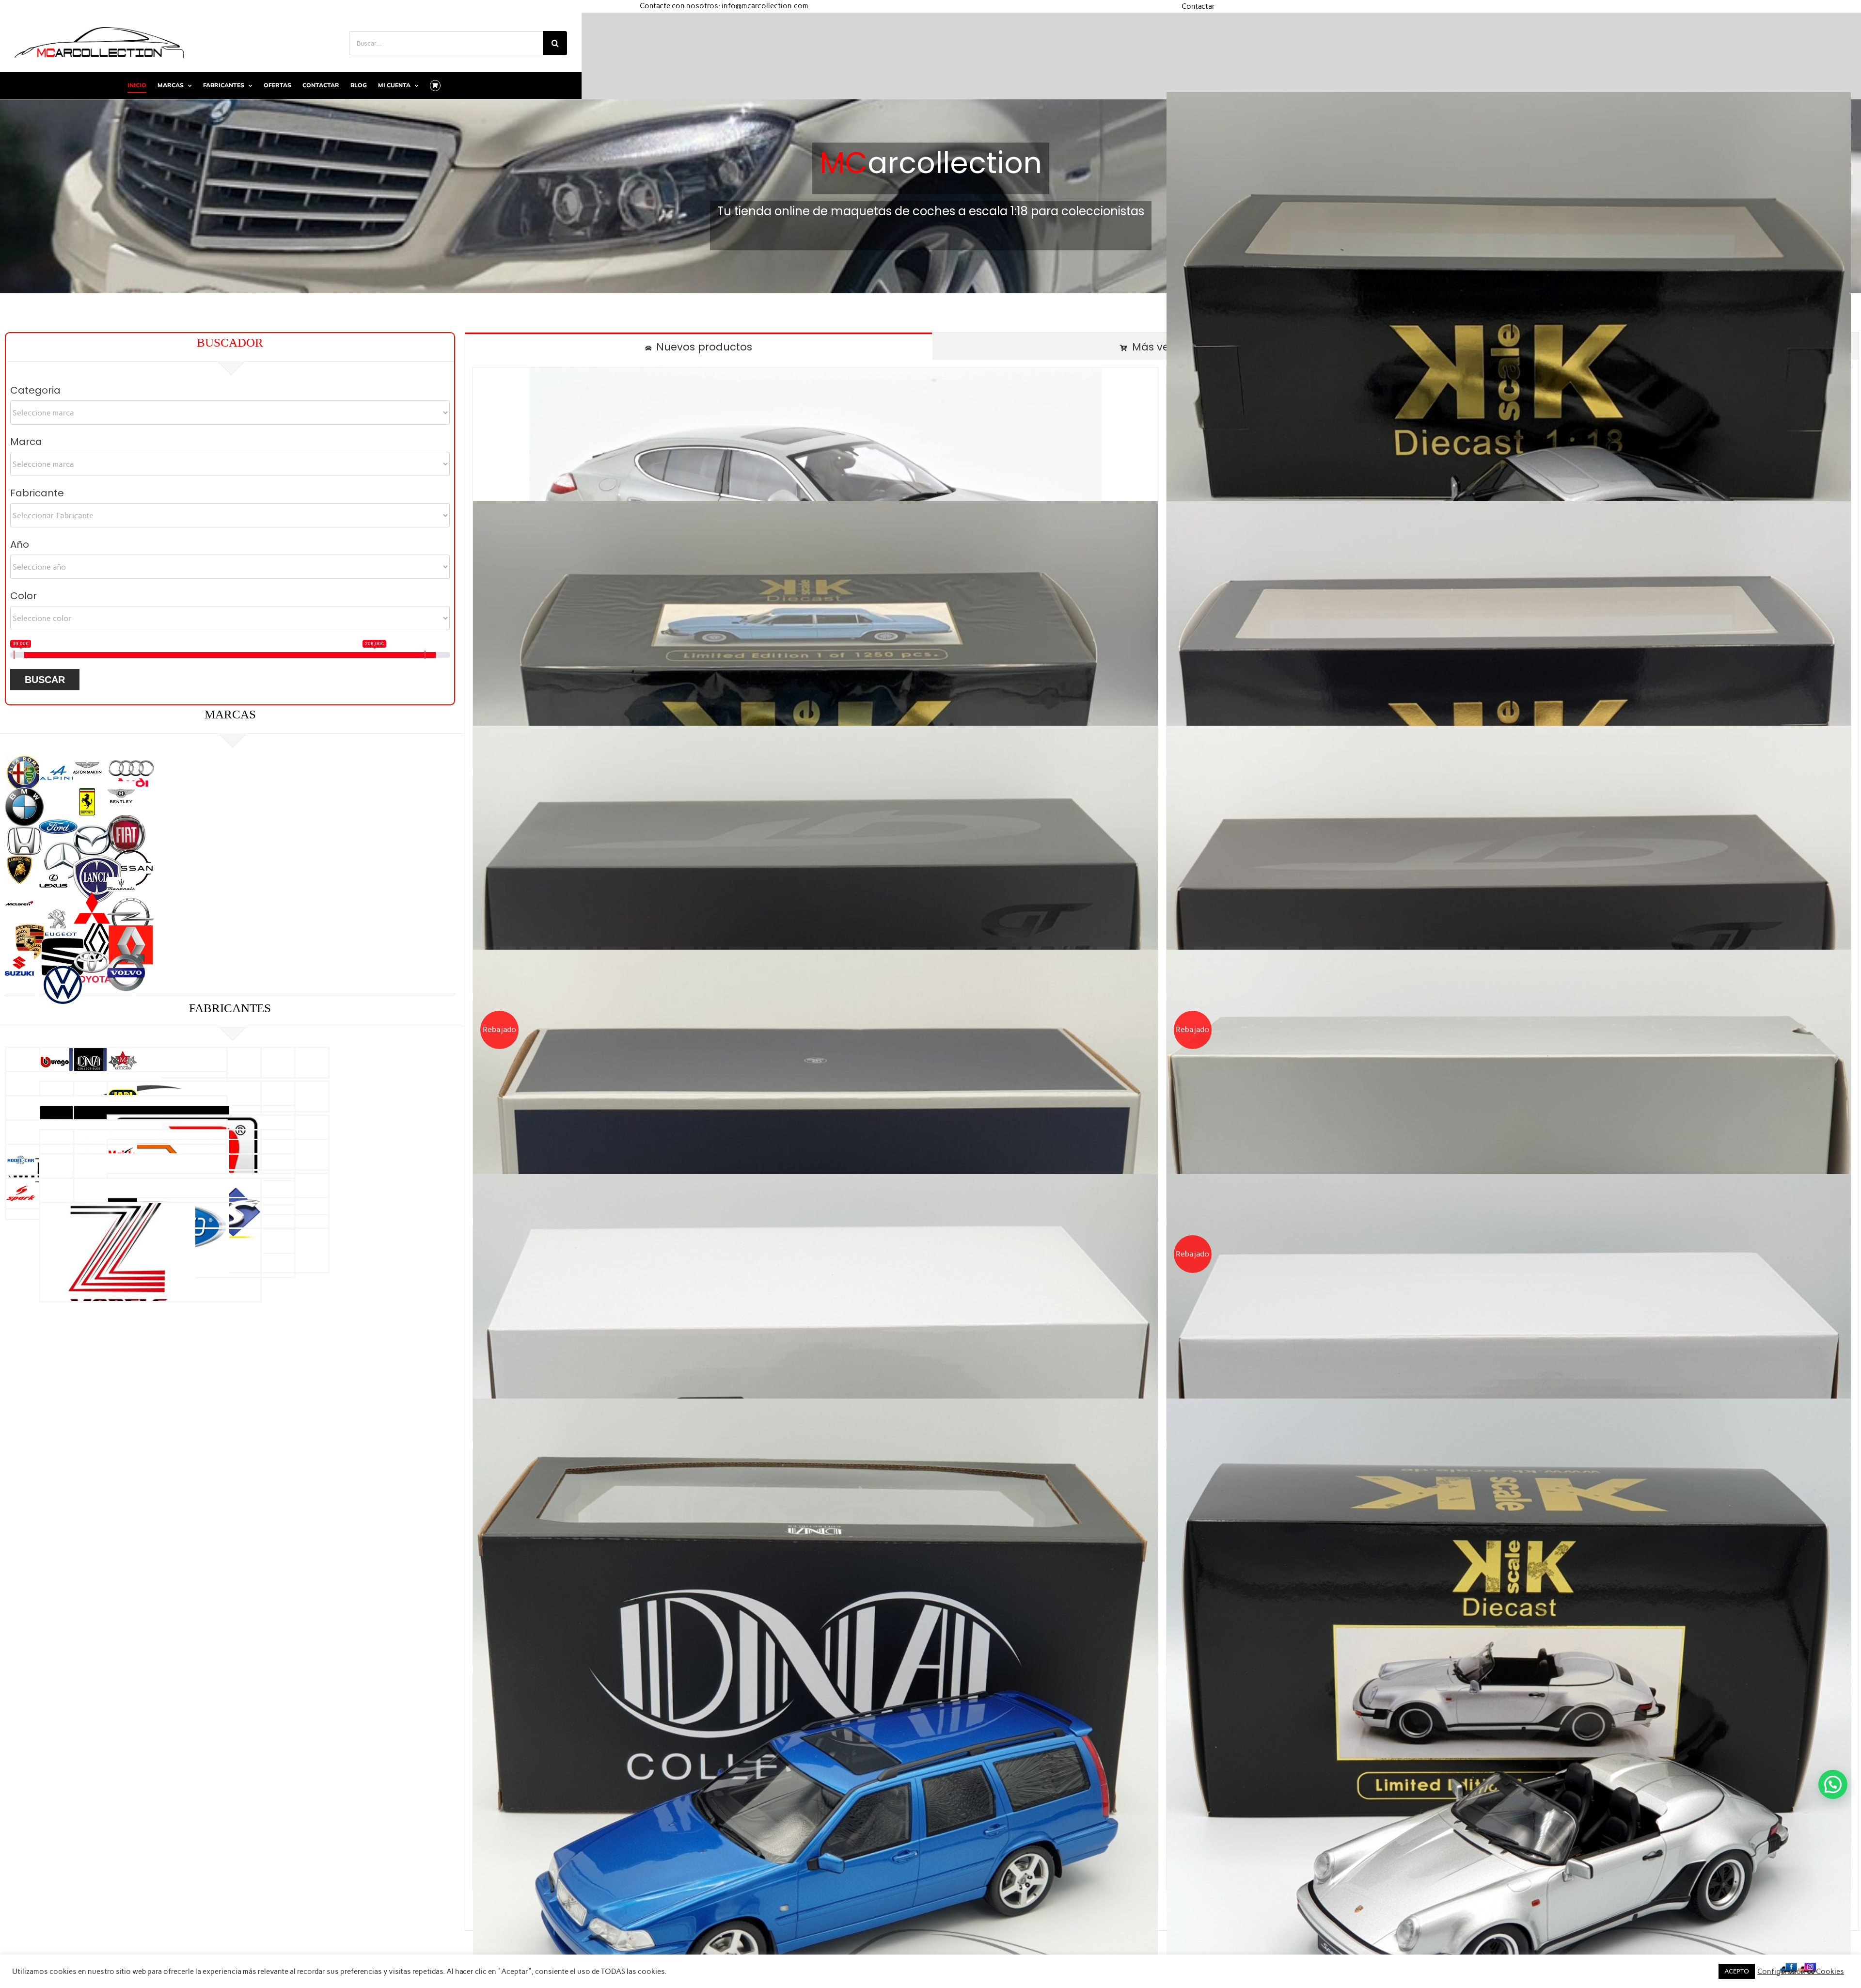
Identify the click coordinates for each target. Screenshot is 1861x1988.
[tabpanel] (1162, 1145)
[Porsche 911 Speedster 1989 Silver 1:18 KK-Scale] (1509, 1741)
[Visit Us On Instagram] (1807, 1966)
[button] (1833, 1784)
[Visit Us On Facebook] (1788, 1966)
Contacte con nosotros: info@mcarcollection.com (724, 6)
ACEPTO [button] (1737, 1971)
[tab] (699, 346)
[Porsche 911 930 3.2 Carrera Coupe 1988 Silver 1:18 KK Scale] (1509, 434)
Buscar (45, 680)
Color (24, 596)
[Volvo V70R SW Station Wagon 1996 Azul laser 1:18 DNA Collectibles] (815, 1741)
